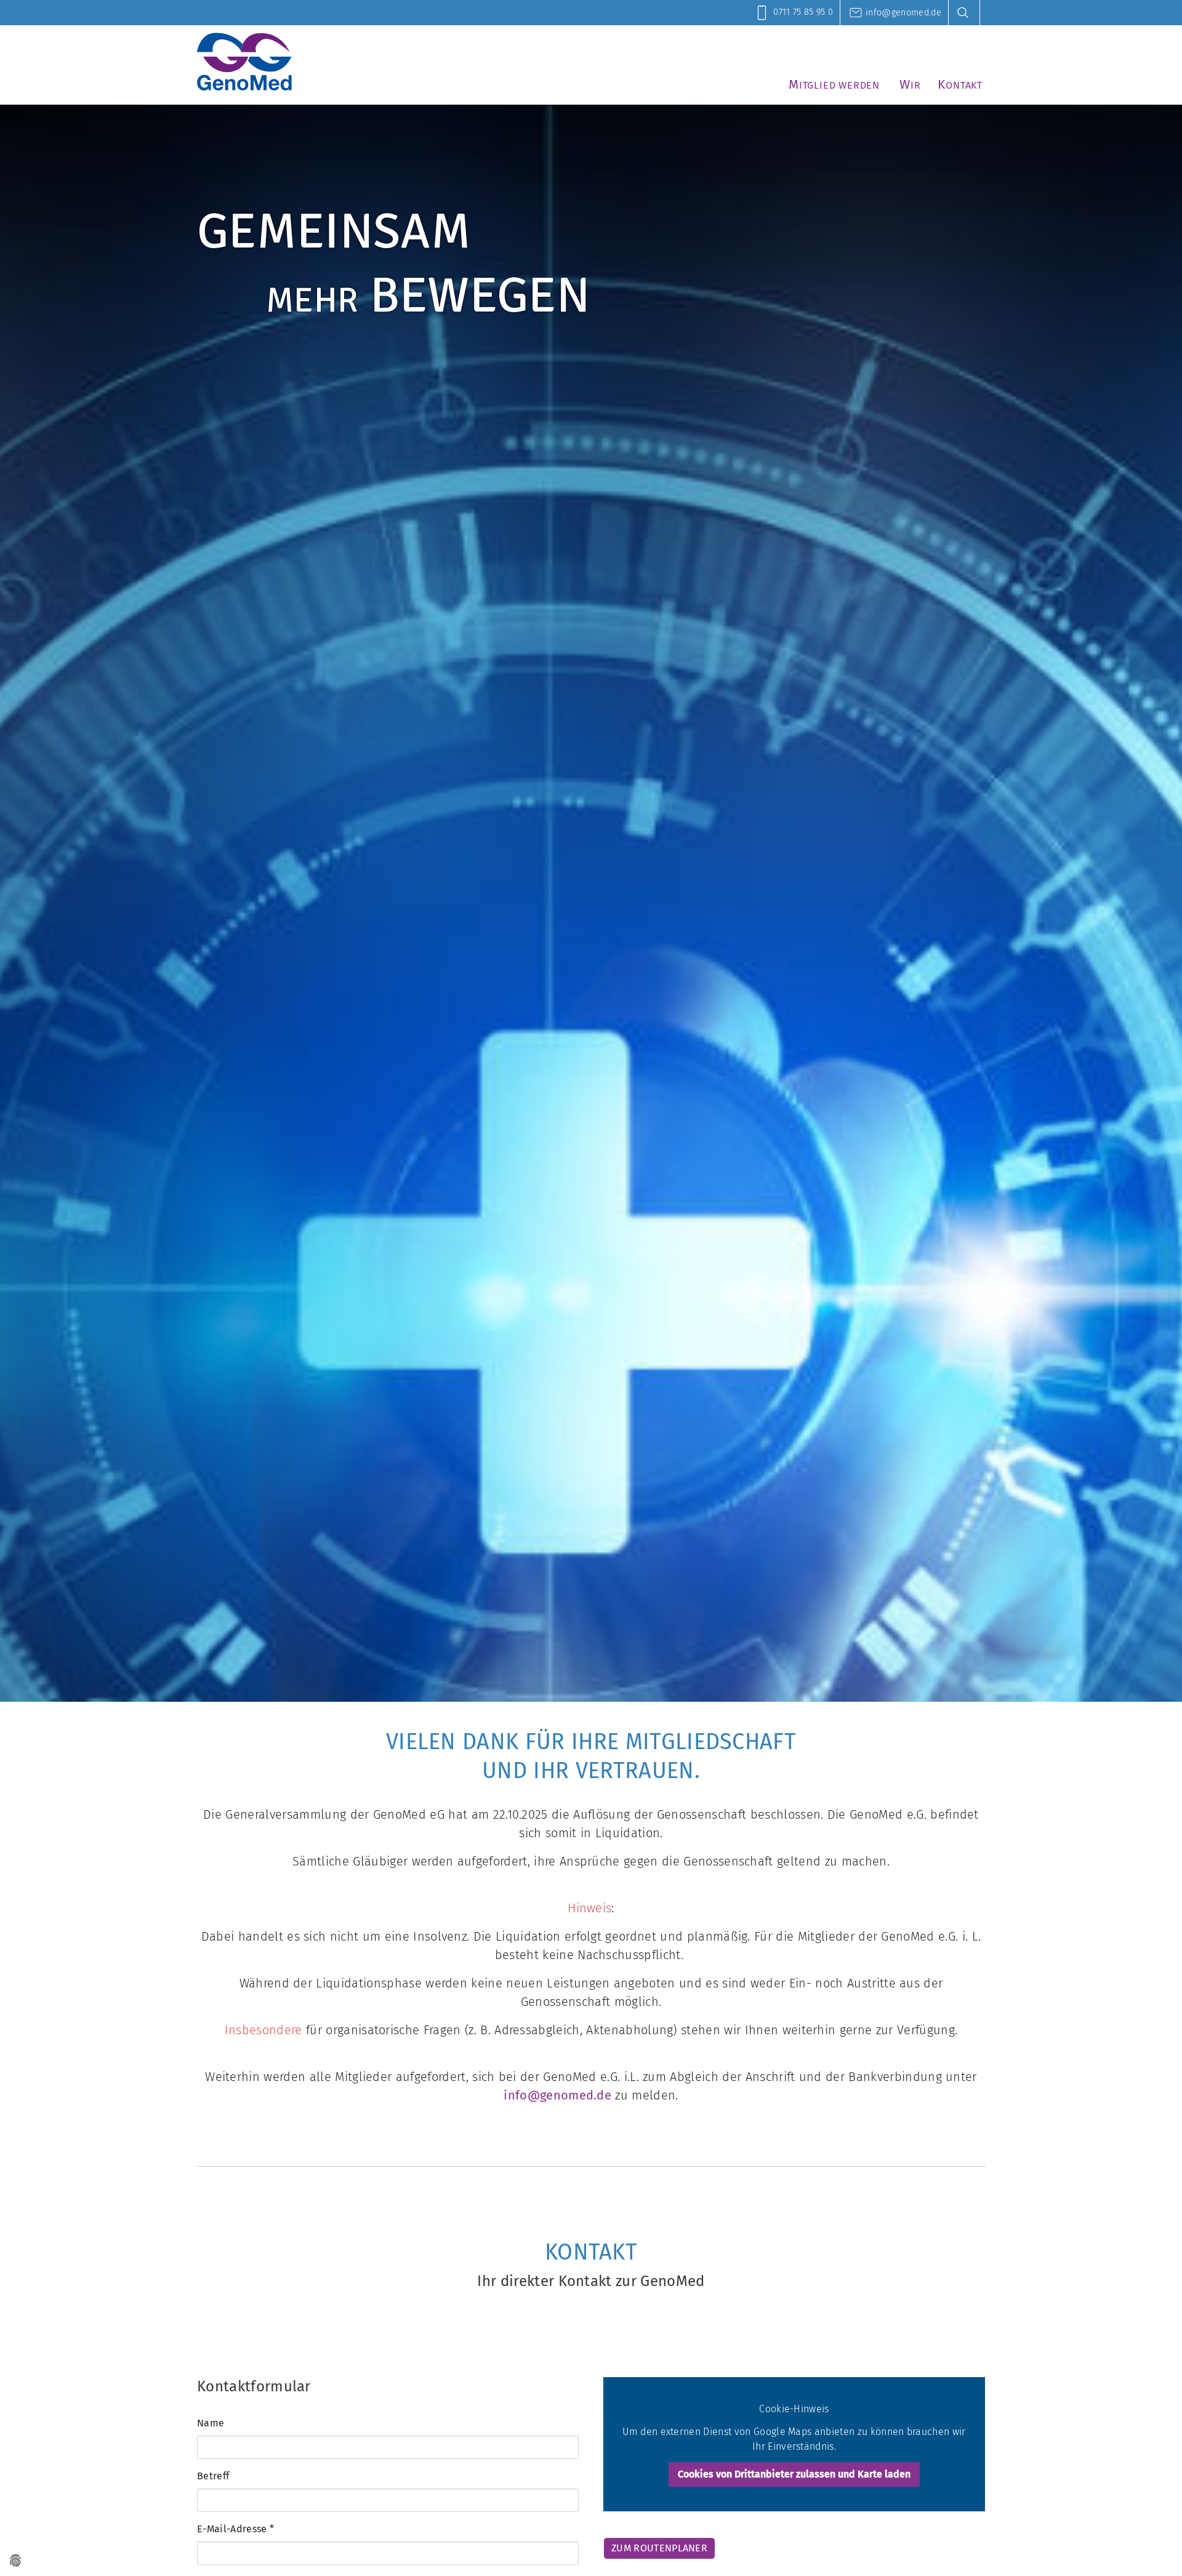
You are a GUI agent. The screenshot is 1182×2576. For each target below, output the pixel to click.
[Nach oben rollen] (1155, 2549)
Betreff (213, 2476)
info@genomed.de (557, 2095)
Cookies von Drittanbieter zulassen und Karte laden (794, 2474)
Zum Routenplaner (659, 2548)
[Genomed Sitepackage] (244, 62)
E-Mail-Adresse (235, 2529)
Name (211, 2423)
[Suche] (967, 13)
